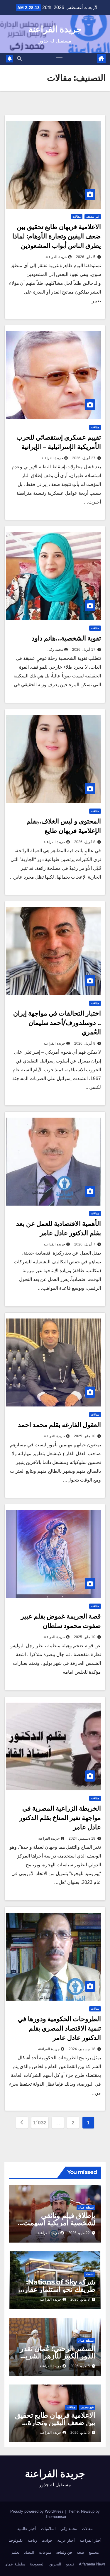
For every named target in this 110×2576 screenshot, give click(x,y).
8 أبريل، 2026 (85, 842)
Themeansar (56, 2517)
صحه (80, 2552)
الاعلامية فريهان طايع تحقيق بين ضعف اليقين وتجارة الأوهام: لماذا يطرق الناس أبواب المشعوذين (57, 236)
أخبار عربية (66, 2540)
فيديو (70, 2564)
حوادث (47, 2540)
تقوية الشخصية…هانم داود (66, 638)
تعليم (15, 2552)
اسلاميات (48, 2529)
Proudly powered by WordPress (38, 2511)
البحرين (55, 2564)
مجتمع (94, 2552)
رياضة (32, 2540)
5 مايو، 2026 (86, 257)
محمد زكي (69, 2529)
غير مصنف (93, 217)
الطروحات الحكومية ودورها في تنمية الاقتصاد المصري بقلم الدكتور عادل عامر (59, 2028)
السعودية (37, 2564)
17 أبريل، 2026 (84, 650)
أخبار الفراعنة (90, 2540)
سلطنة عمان (86, 2208)
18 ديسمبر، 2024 (82, 1838)
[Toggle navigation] (59, 59)
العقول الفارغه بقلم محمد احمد (59, 1425)
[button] (19, 59)
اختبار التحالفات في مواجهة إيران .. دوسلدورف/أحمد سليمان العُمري (57, 1023)
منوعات (45, 2552)
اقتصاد (90, 2274)
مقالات (77, 217)
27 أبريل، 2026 (84, 458)
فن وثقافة (64, 2552)
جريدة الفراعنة (55, 29)
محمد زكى (55, 650)
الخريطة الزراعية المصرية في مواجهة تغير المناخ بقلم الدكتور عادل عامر (60, 1818)
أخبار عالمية (27, 2529)
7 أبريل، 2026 (85, 1244)
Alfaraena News (92, 2564)
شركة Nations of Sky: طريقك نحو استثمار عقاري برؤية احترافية (57, 2289)
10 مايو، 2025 (85, 1436)
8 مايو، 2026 (80, 2299)
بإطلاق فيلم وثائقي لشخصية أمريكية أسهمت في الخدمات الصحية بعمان (57, 2223)
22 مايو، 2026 (79, 2233)
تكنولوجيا (16, 2540)
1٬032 (40, 2123)
